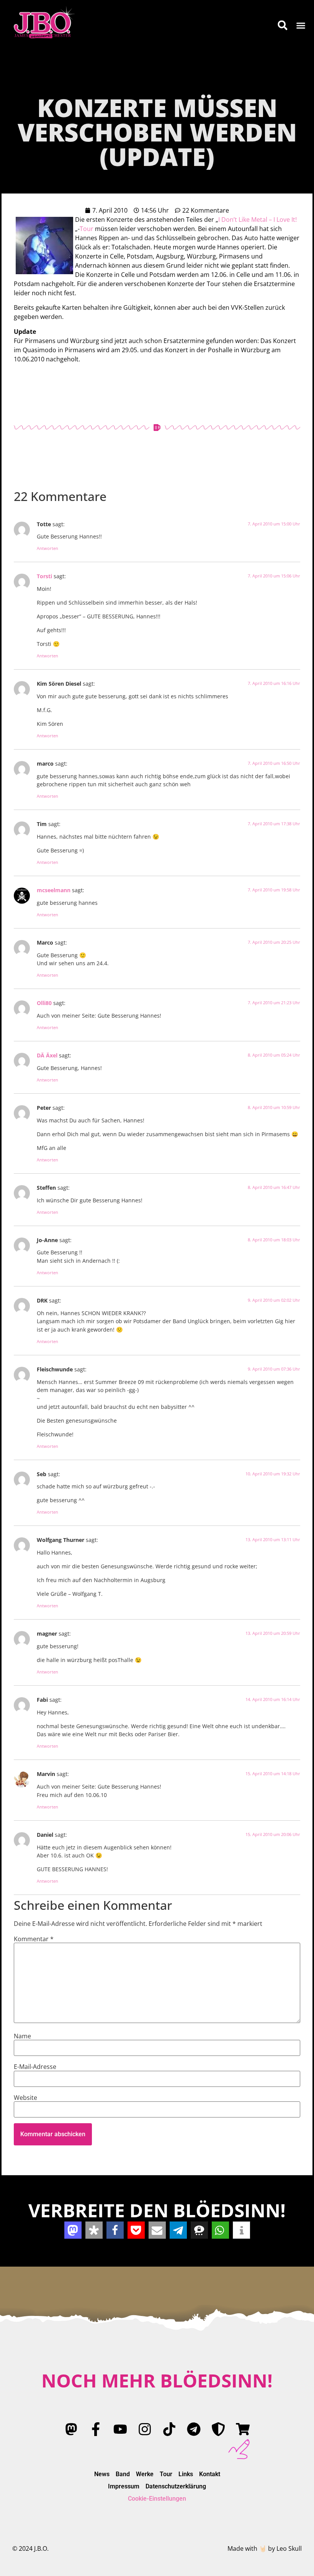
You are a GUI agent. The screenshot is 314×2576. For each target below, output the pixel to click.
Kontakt (210, 2474)
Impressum (124, 2486)
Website (25, 2098)
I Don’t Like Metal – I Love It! (258, 220)
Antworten (47, 548)
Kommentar (34, 1939)
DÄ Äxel (47, 1055)
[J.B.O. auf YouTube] (120, 2429)
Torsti (44, 576)
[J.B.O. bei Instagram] (145, 2429)
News (102, 2474)
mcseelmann (54, 890)
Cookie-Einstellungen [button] (157, 2499)
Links (186, 2474)
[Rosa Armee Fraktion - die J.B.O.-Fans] (218, 2429)
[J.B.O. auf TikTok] (169, 2429)
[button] (301, 25)
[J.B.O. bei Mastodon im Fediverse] (71, 2429)
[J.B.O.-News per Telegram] (194, 2429)
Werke (145, 2474)
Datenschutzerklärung (176, 2486)
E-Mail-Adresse (35, 2067)
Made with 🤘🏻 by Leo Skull (265, 2548)
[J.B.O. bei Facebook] (96, 2429)
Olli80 (44, 1003)
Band (123, 2474)
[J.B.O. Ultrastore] (243, 2429)
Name (22, 2036)
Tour (87, 229)
